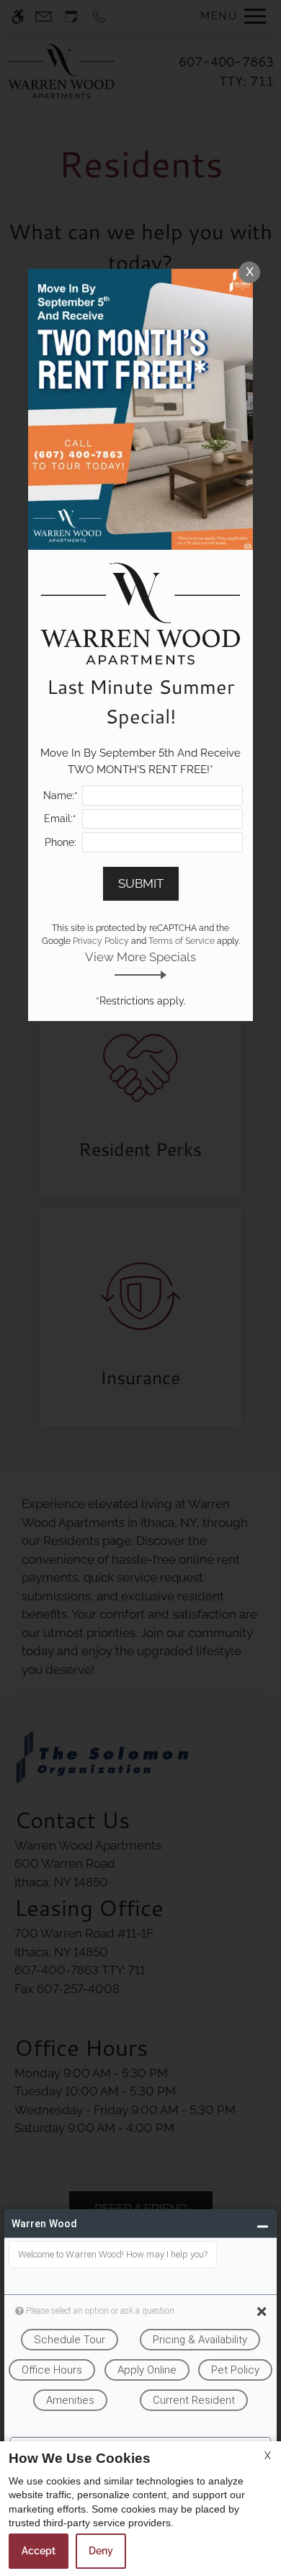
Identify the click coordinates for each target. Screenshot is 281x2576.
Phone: (61, 842)
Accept (39, 2551)
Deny (101, 2551)
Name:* (61, 795)
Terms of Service (182, 941)
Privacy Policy (101, 941)
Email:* (60, 819)
